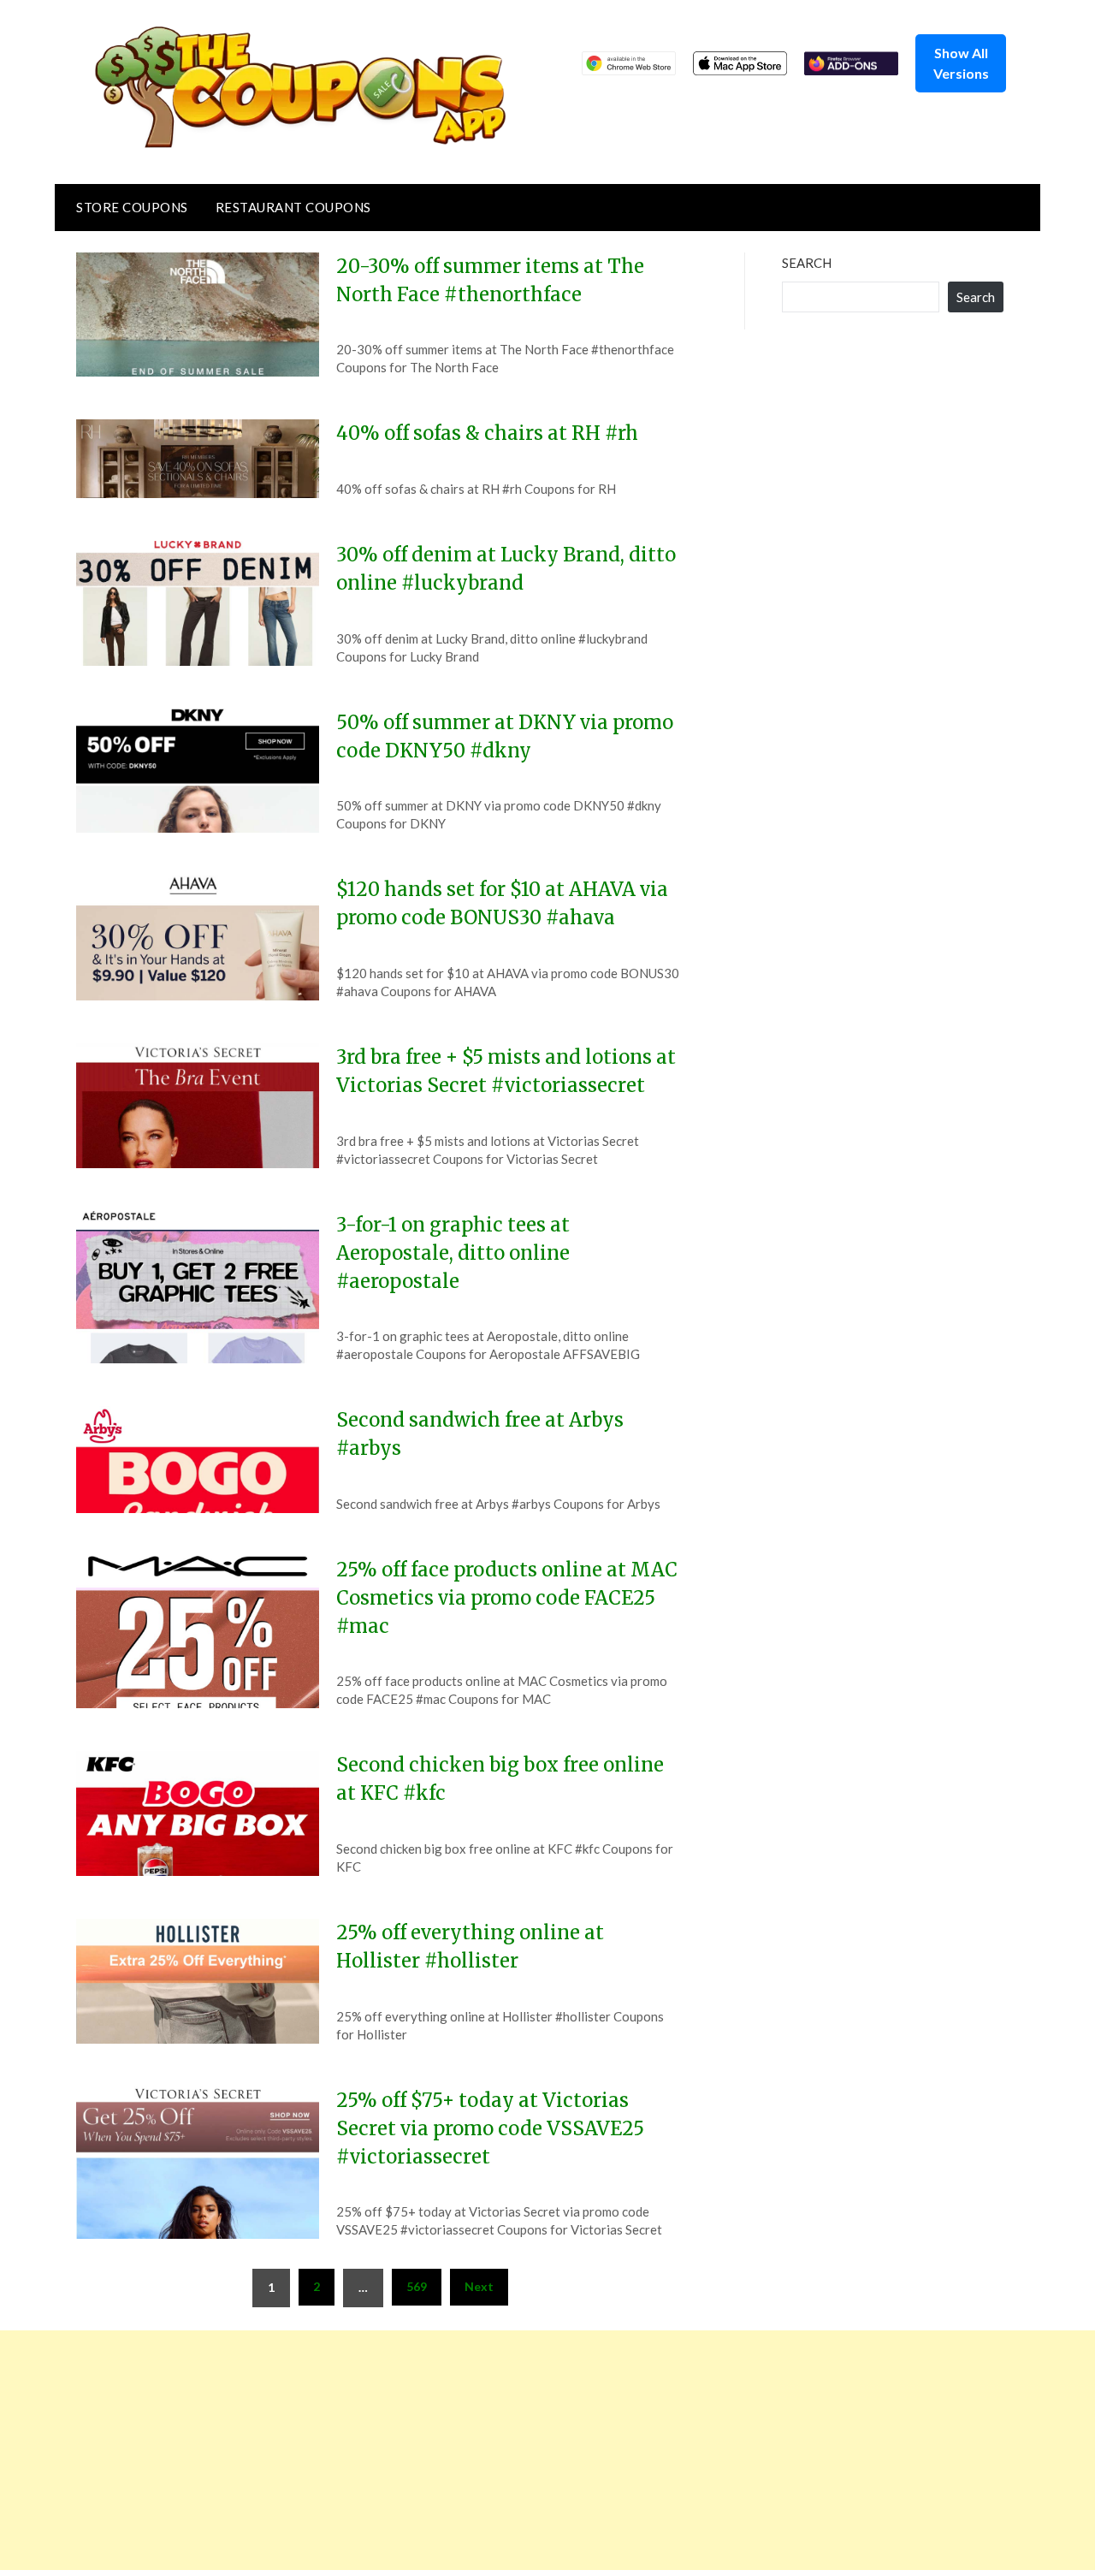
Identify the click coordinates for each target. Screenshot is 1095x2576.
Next (479, 2286)
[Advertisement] (513, 2450)
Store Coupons (132, 207)
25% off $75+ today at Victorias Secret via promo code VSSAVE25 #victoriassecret (490, 2128)
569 (417, 2286)
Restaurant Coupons (293, 207)
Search (807, 263)
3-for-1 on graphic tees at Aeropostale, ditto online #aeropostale (453, 1253)
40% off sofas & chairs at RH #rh (487, 433)
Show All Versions (961, 63)
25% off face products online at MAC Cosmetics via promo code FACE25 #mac (507, 1598)
